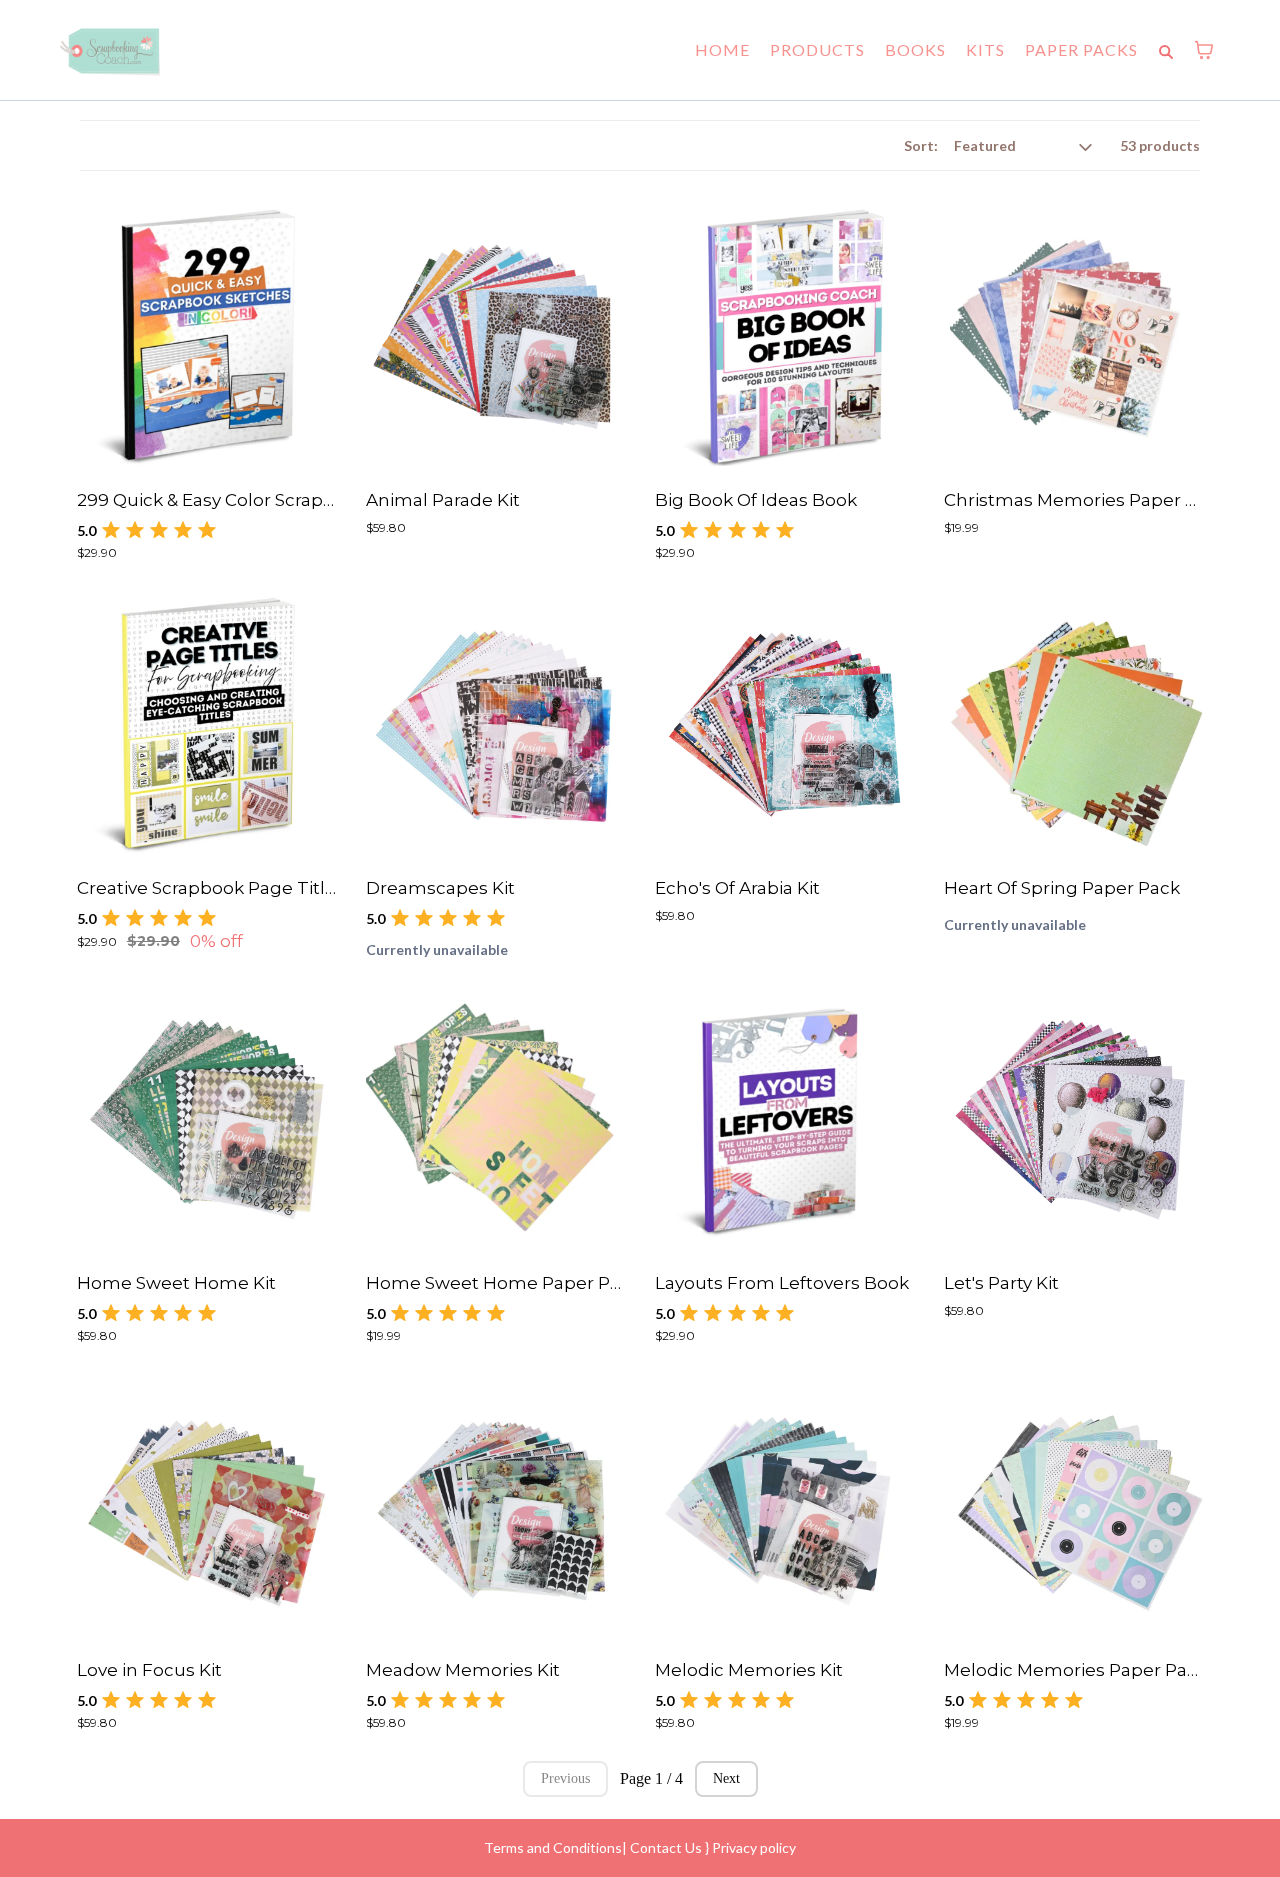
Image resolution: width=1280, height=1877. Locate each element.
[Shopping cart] (1204, 50)
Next (726, 1778)
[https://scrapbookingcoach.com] (110, 50)
